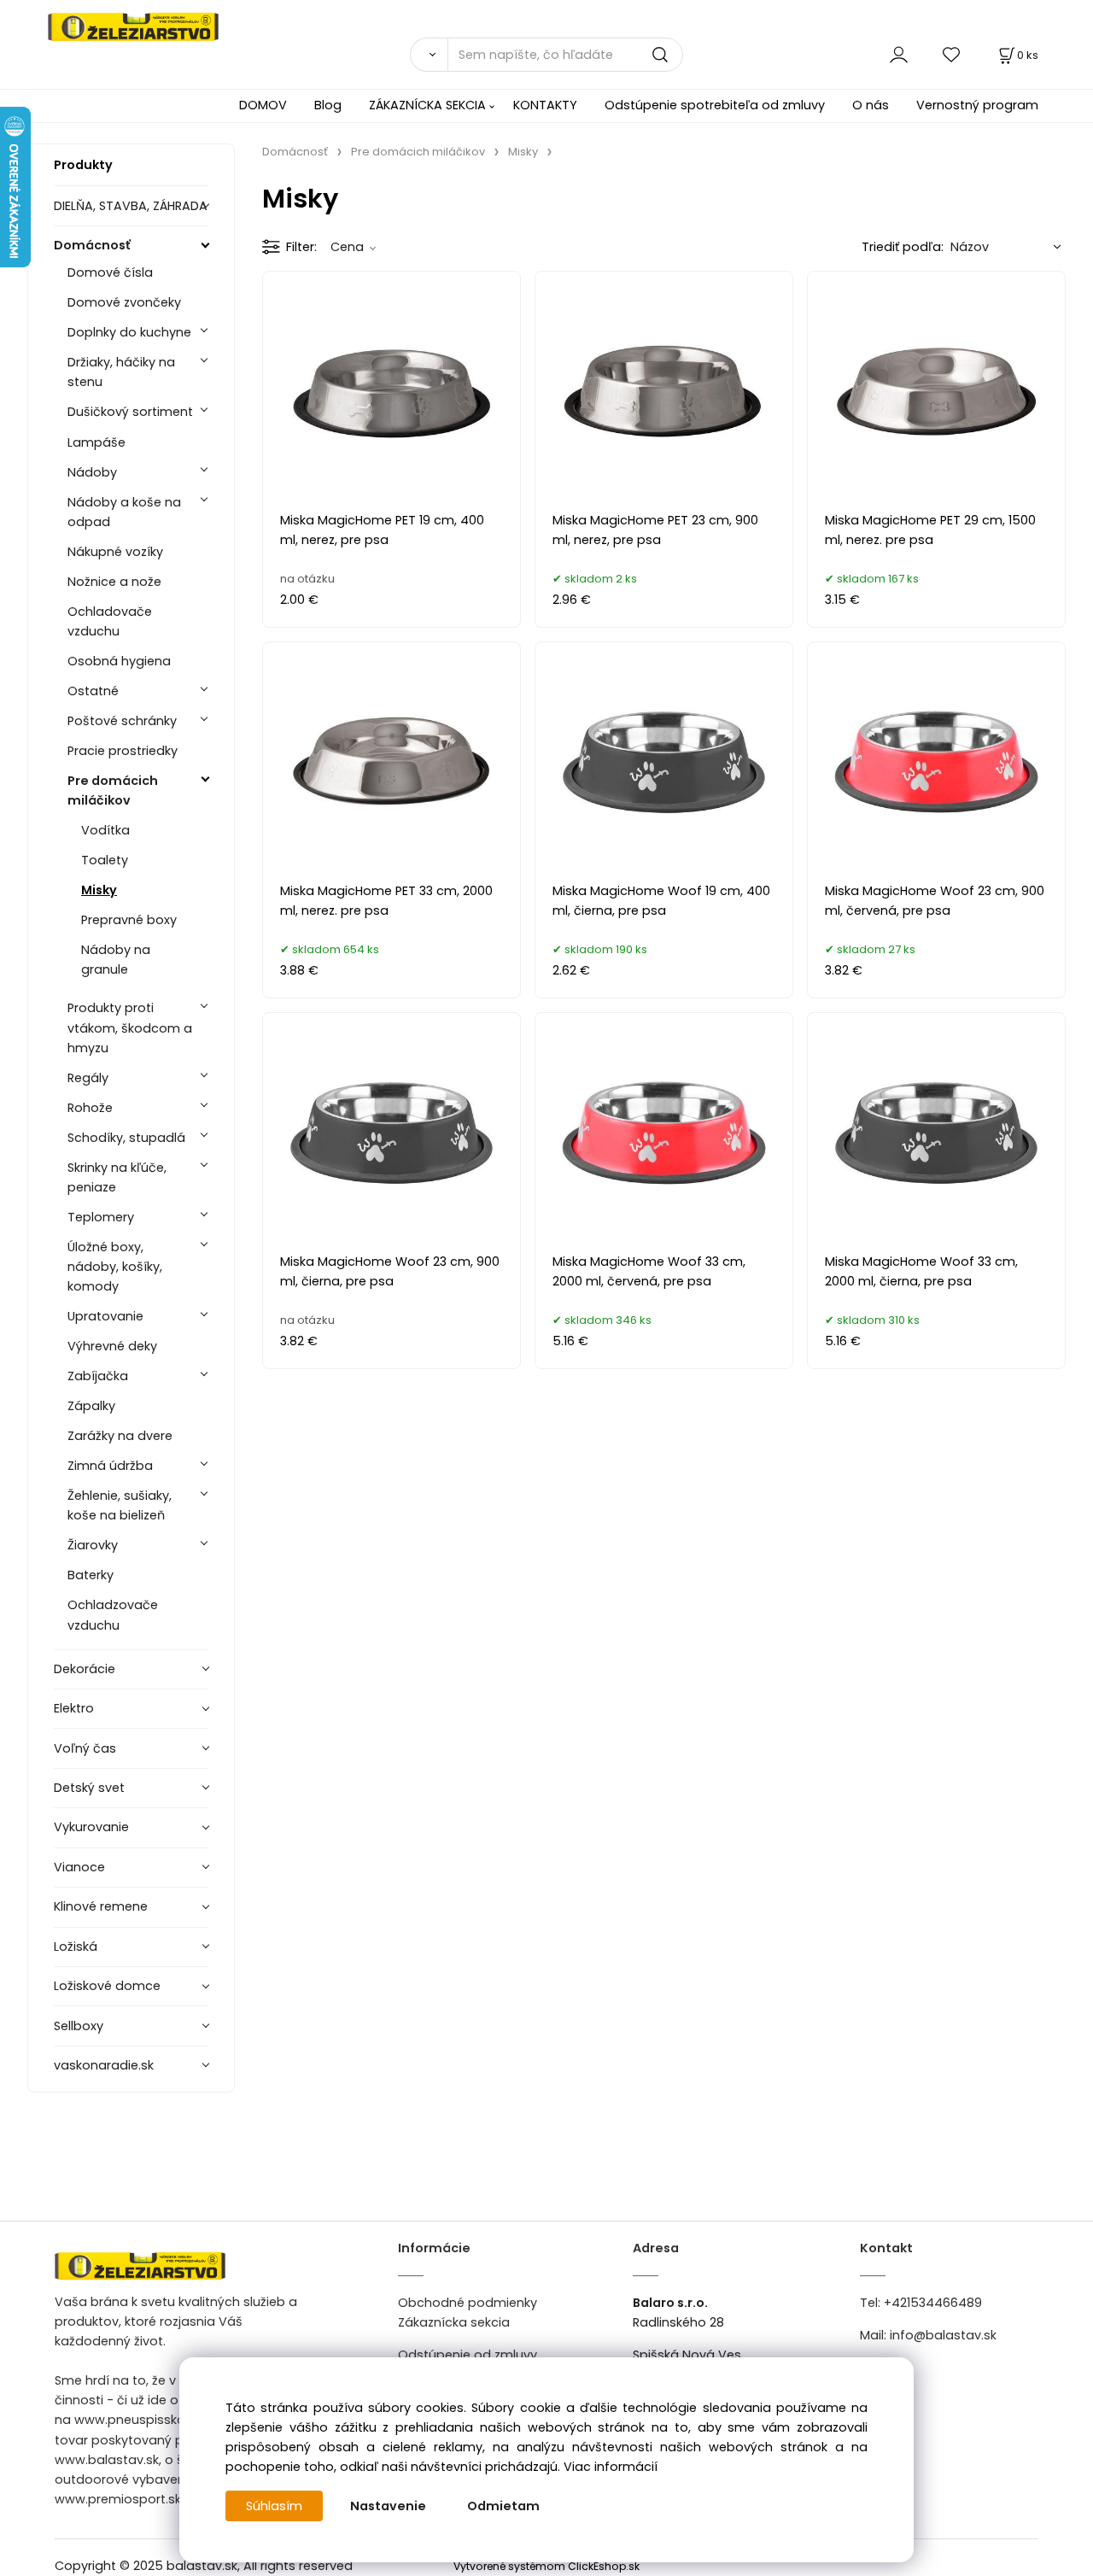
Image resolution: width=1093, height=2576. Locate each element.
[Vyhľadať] (429, 55)
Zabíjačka (98, 1376)
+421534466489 (933, 2303)
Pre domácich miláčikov (113, 790)
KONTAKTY (545, 105)
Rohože (90, 1108)
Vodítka (105, 830)
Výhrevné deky (112, 1346)
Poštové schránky (122, 721)
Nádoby (92, 472)
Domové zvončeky (124, 302)
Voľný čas (85, 1748)
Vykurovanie (91, 1827)
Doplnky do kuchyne (129, 332)
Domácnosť (92, 245)
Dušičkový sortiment (130, 412)
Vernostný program (977, 105)
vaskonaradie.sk (104, 2065)
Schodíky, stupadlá (126, 1138)
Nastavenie (388, 2506)
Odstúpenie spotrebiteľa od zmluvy (715, 105)
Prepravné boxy (129, 920)
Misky (99, 890)
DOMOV (263, 105)
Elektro (74, 1708)
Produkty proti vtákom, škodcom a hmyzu (130, 1027)
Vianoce (79, 1867)
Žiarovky (93, 1545)
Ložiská (76, 1947)
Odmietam (503, 2506)
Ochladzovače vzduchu (113, 1615)
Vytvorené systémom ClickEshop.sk (546, 2566)
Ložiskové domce (107, 1986)
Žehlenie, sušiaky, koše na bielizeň (120, 1505)
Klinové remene (101, 1906)
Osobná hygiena (119, 661)
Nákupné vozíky (115, 552)
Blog (328, 105)
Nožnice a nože (114, 582)
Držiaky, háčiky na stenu (121, 372)
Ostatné (93, 691)
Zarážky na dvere (120, 1436)
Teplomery (101, 1217)
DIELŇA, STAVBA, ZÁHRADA (131, 206)
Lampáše (96, 442)
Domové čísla (110, 272)
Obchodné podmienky (468, 2303)
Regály (88, 1078)
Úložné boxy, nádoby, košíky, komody (115, 1267)
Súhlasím (274, 2506)
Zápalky (91, 1406)
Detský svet (89, 1788)
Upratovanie (105, 1316)
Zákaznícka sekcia (454, 2322)
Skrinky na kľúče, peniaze (117, 1177)
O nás (871, 105)
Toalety (105, 860)
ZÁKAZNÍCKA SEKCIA (427, 105)
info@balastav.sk (943, 2335)
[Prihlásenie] (899, 54)
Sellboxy (79, 2026)
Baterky (91, 1575)
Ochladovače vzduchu (110, 621)
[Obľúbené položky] (952, 54)
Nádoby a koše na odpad (124, 512)
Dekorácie (85, 1669)
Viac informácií (611, 2467)
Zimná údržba (110, 1466)
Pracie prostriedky (123, 751)
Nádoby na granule (116, 960)
